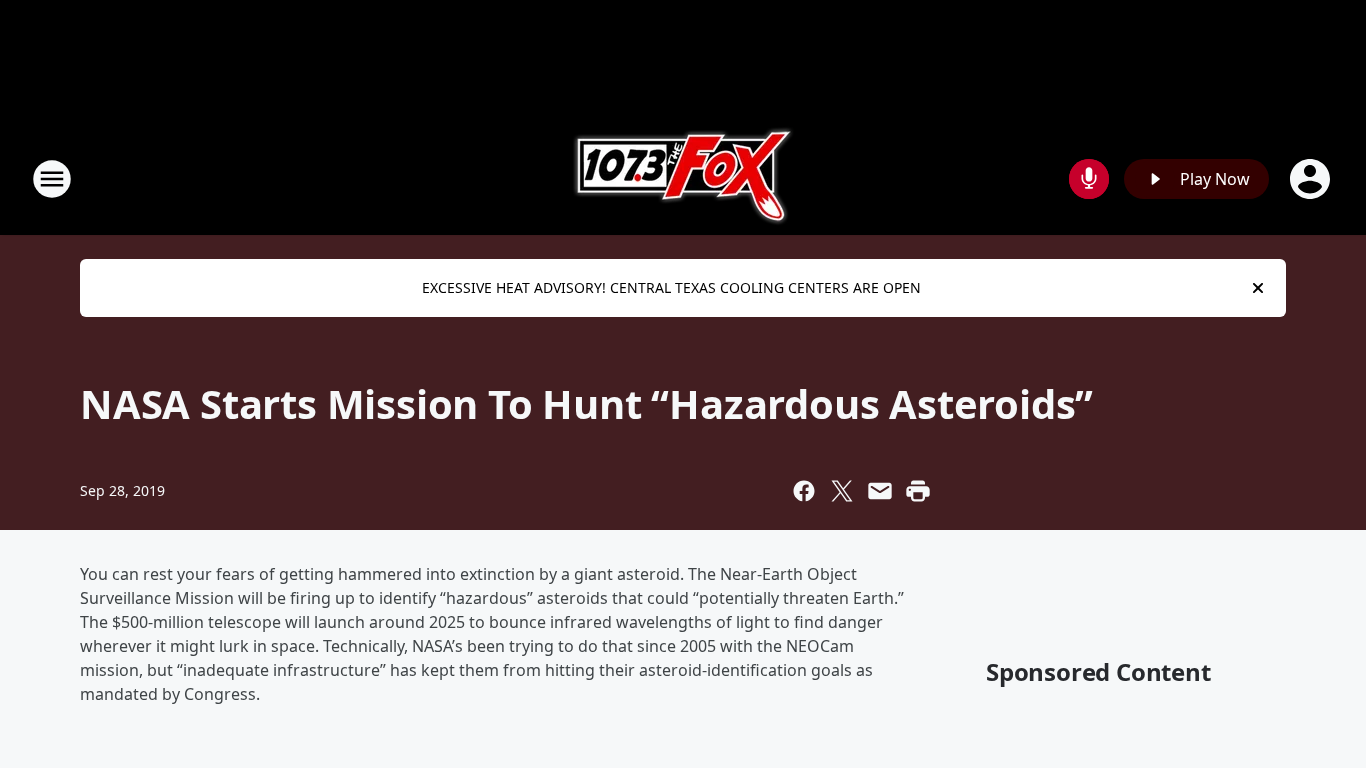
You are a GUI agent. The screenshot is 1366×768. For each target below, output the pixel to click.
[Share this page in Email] (880, 491)
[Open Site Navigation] (52, 179)
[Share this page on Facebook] (804, 491)
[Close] (1258, 288)
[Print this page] (918, 491)
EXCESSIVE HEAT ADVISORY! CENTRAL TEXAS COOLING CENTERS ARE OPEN (671, 287)
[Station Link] (683, 178)
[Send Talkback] (1089, 179)
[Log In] (1312, 179)
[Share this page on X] (842, 491)
